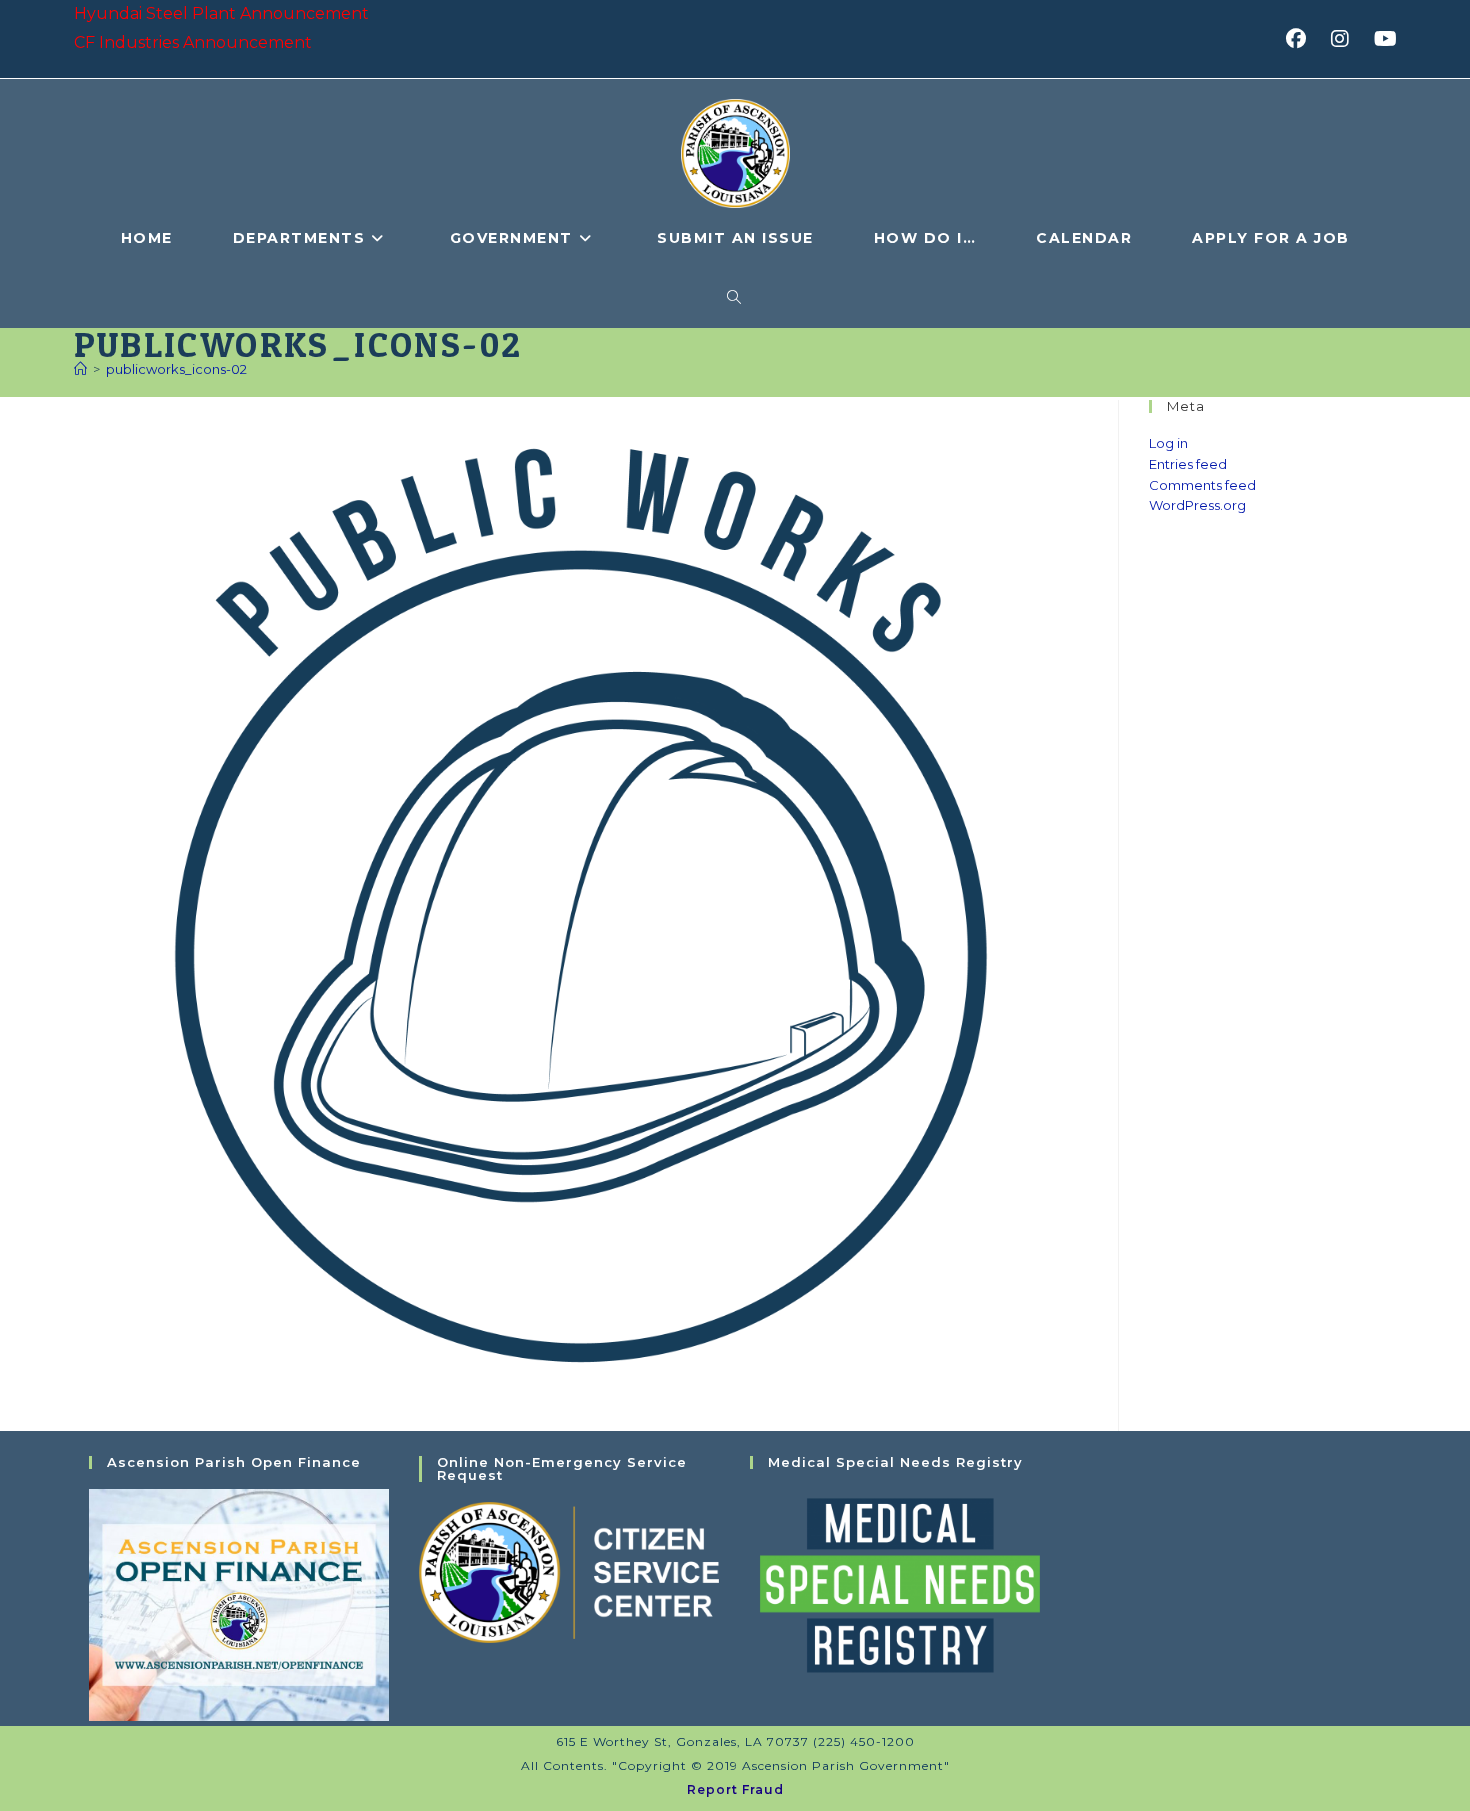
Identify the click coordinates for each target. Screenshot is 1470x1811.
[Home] (80, 369)
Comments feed (1202, 485)
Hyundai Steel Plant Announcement (221, 13)
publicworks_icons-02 (176, 369)
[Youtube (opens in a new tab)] (1382, 39)
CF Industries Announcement (193, 42)
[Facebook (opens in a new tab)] (1302, 39)
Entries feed (1188, 464)
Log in (1168, 443)
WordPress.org (1197, 505)
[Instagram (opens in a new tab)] (1346, 39)
